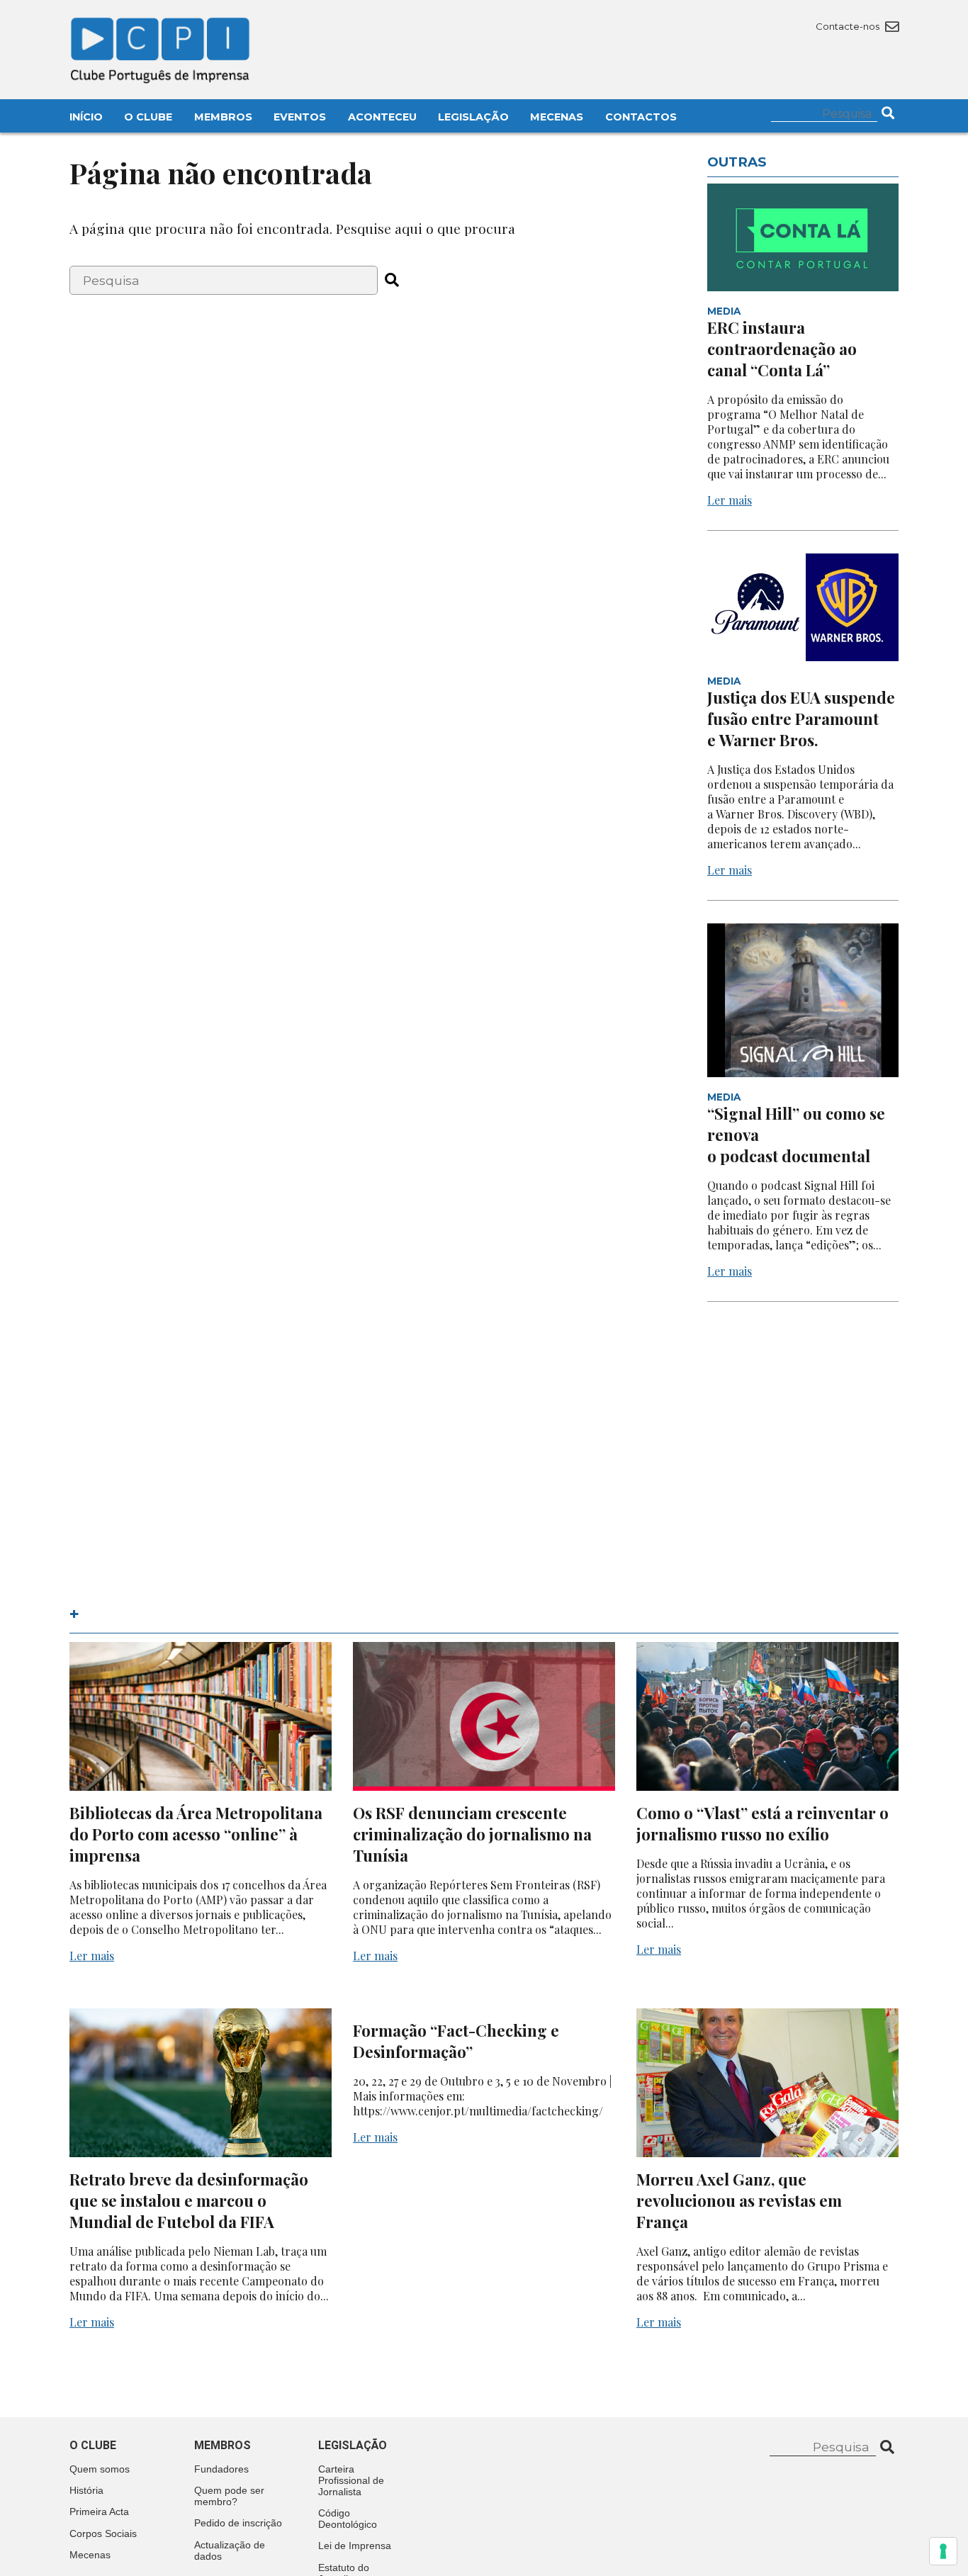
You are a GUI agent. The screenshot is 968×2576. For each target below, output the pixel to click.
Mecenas (557, 117)
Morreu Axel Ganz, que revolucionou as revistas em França (739, 2200)
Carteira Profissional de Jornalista (351, 2480)
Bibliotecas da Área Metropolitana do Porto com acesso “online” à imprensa (196, 1834)
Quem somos (100, 2469)
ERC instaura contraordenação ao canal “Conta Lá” (782, 349)
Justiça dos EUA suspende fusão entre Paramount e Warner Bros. (801, 719)
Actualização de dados (230, 2550)
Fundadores (221, 2469)
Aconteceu (382, 117)
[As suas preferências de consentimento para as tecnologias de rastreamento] (943, 2551)
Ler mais (730, 500)
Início (86, 117)
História (86, 2490)
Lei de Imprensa (355, 2546)
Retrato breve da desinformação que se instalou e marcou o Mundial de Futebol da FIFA (189, 2200)
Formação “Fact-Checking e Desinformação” (456, 2041)
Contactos (641, 117)
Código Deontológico (348, 2519)
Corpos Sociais (103, 2533)
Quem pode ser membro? (229, 2496)
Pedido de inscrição (238, 2523)
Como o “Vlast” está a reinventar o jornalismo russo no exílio (762, 1823)
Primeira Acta (99, 2512)
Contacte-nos (849, 26)
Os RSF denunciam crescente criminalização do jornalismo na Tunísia (472, 1834)
